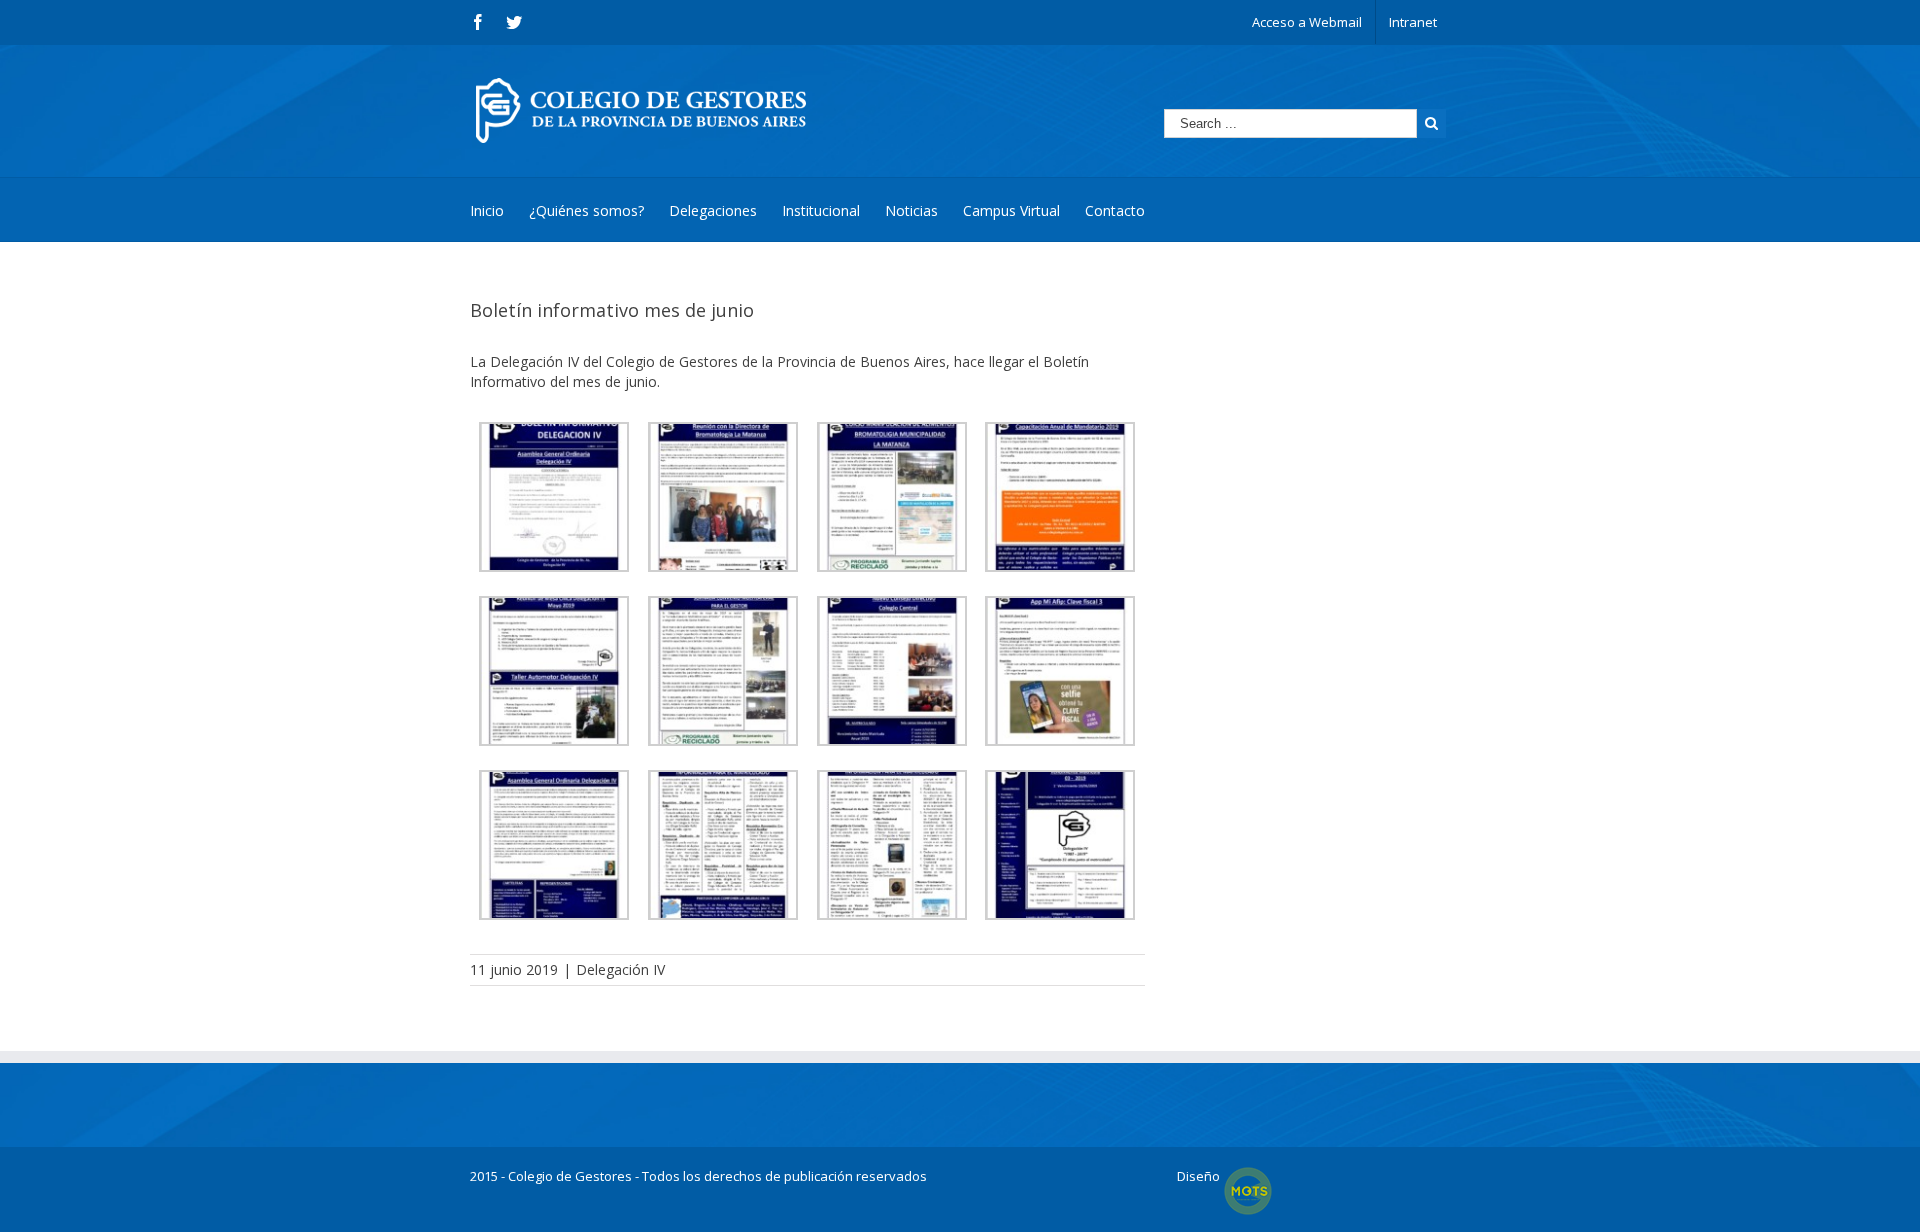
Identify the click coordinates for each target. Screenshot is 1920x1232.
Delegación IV (620, 969)
